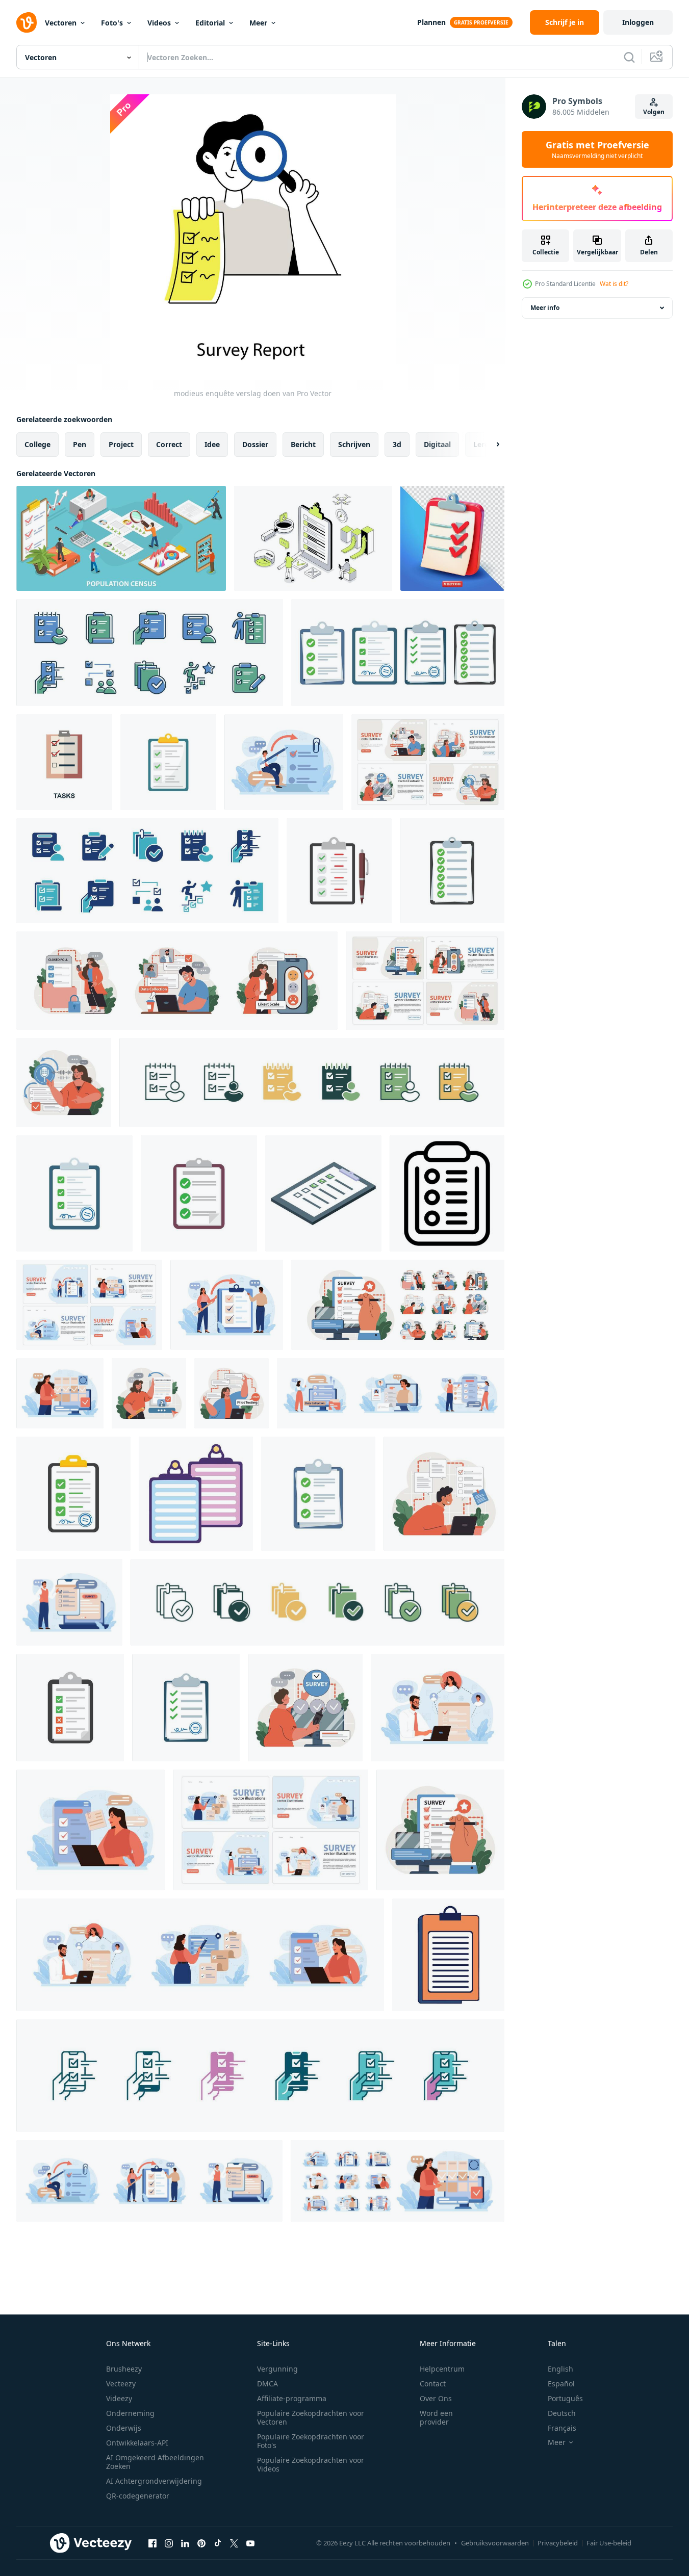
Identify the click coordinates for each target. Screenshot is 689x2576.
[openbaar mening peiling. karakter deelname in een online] (440, 1830)
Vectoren (61, 23)
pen (80, 444)
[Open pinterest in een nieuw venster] (201, 2543)
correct (169, 444)
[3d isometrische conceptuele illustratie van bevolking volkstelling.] (121, 538)
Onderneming (130, 2413)
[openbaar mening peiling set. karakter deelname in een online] (177, 981)
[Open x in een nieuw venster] (234, 2543)
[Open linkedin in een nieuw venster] (185, 2543)
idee (212, 444)
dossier (255, 444)
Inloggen (638, 22)
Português (565, 2398)
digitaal (437, 444)
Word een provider (436, 2417)
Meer (258, 23)
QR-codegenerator (138, 2496)
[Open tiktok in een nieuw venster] (218, 2543)
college (37, 444)
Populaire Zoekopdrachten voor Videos (311, 2464)
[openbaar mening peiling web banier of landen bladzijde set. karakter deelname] (428, 762)
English (560, 2369)
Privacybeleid (558, 2543)
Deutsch (562, 2413)
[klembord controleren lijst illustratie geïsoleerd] (448, 1955)
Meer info (545, 308)
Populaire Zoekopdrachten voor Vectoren (311, 2417)
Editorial (210, 23)
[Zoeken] (629, 57)
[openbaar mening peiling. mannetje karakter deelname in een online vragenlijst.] (284, 762)
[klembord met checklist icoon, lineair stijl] (447, 1193)
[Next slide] (489, 445)
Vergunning (277, 2369)
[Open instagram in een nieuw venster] (169, 2543)
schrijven (354, 444)
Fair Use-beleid (609, 2543)
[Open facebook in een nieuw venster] (152, 2543)
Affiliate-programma (292, 2398)
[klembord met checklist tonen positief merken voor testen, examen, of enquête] (323, 1193)
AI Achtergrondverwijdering (154, 2481)
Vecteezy (121, 2384)
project (121, 444)
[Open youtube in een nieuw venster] (250, 2543)
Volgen (654, 112)
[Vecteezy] (27, 22)
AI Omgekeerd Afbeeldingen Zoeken (155, 2462)
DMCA (267, 2384)
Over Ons (436, 2398)
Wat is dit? (614, 284)
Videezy (119, 2398)
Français (562, 2428)
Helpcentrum (442, 2369)
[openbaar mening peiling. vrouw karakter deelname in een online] (64, 1083)
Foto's (112, 23)
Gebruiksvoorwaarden (495, 2543)
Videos (159, 23)
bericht (303, 444)
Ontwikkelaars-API (137, 2443)
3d (397, 444)
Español (561, 2384)
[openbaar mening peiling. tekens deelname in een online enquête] (227, 1305)
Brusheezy (124, 2369)
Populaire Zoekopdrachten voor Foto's (311, 2441)
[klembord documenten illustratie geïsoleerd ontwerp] (196, 1494)
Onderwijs (124, 2428)
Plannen (431, 22)
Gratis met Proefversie (597, 149)
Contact (433, 2384)
